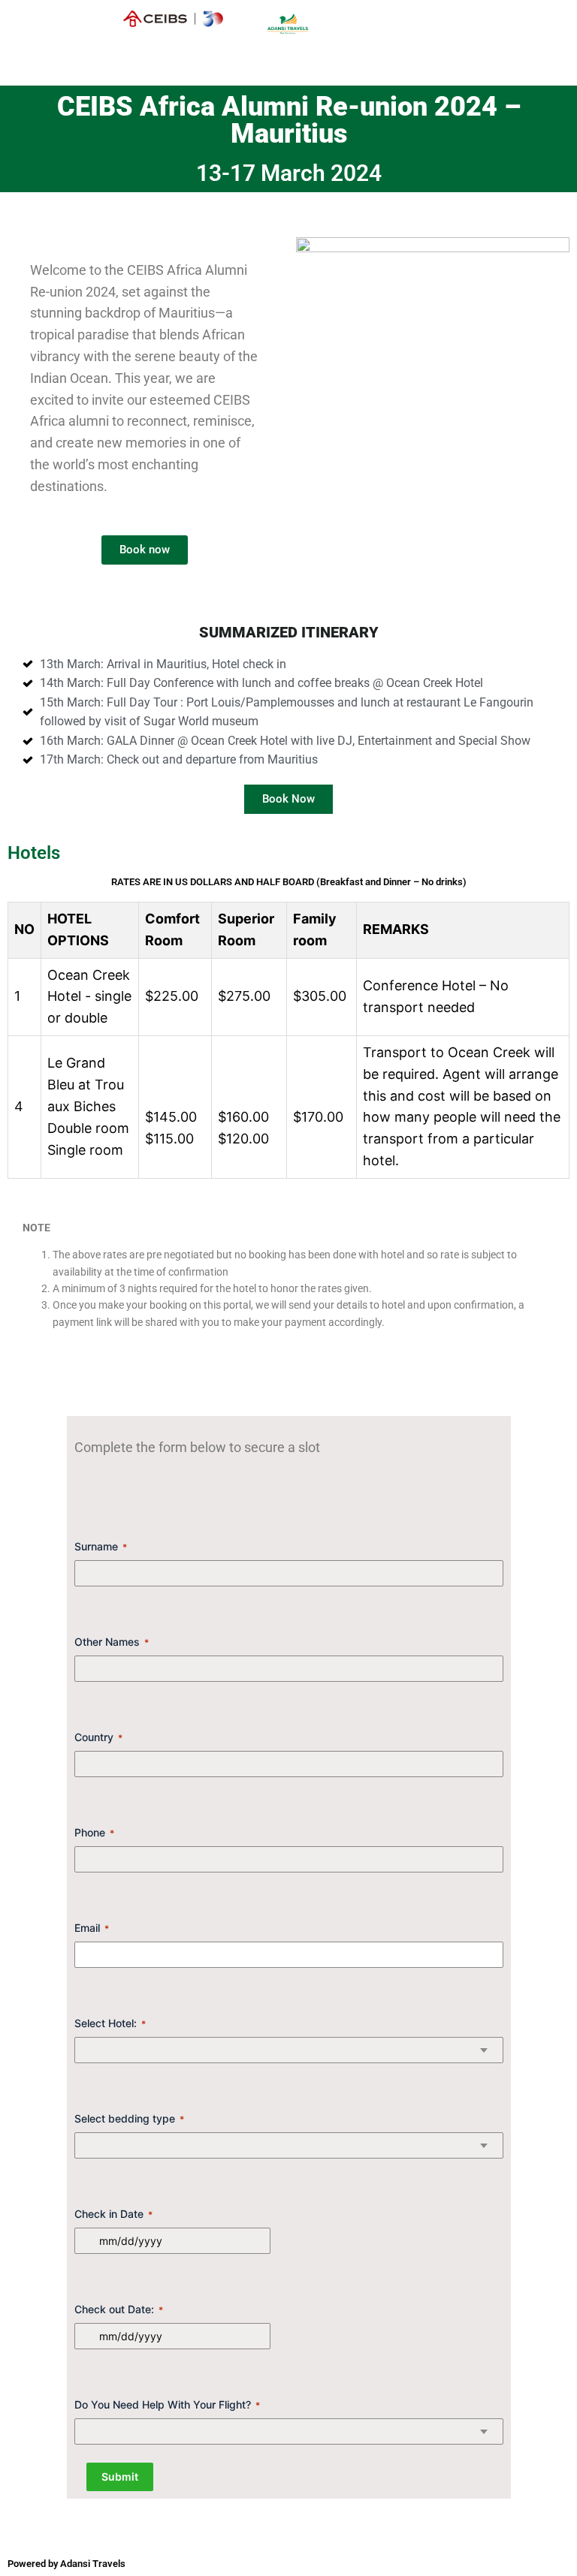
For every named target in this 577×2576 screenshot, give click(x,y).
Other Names (112, 1642)
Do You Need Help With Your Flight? (167, 2404)
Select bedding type (129, 2118)
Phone (94, 1832)
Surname (101, 1546)
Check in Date (113, 2214)
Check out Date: (119, 2309)
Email (92, 1928)
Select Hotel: (110, 2023)
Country (98, 1737)
